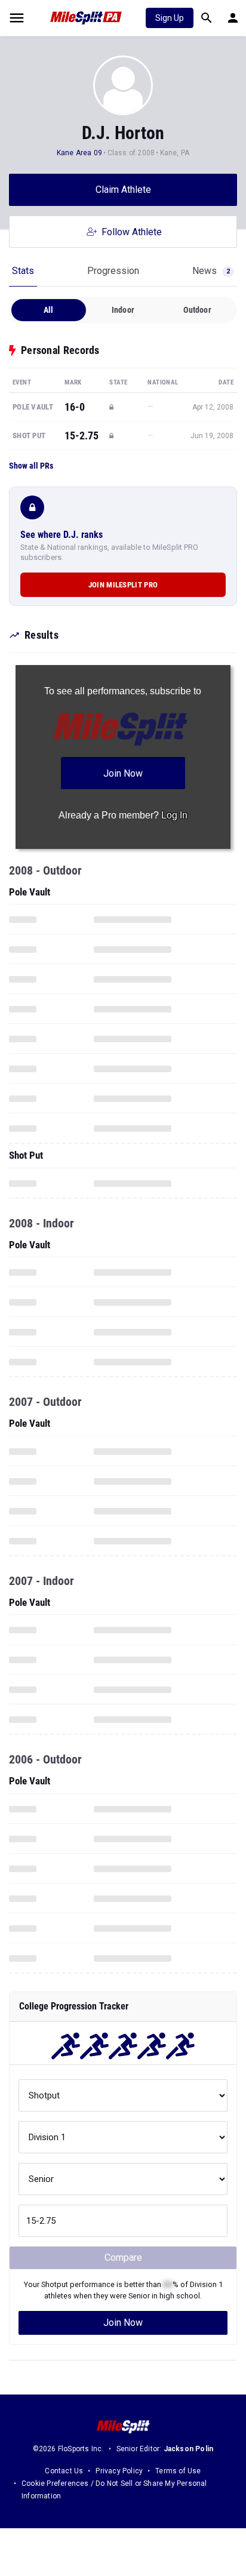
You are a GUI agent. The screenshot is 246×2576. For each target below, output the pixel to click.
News (211, 271)
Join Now (123, 2323)
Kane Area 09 (79, 153)
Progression (113, 271)
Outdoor (197, 310)
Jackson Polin (189, 2449)
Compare (123, 2258)
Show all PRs (31, 466)
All (49, 310)
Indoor (123, 310)
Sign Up (170, 18)
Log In (174, 815)
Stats (23, 271)
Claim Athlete (123, 190)
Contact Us (64, 2471)
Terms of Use (178, 2471)
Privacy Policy (119, 2471)
